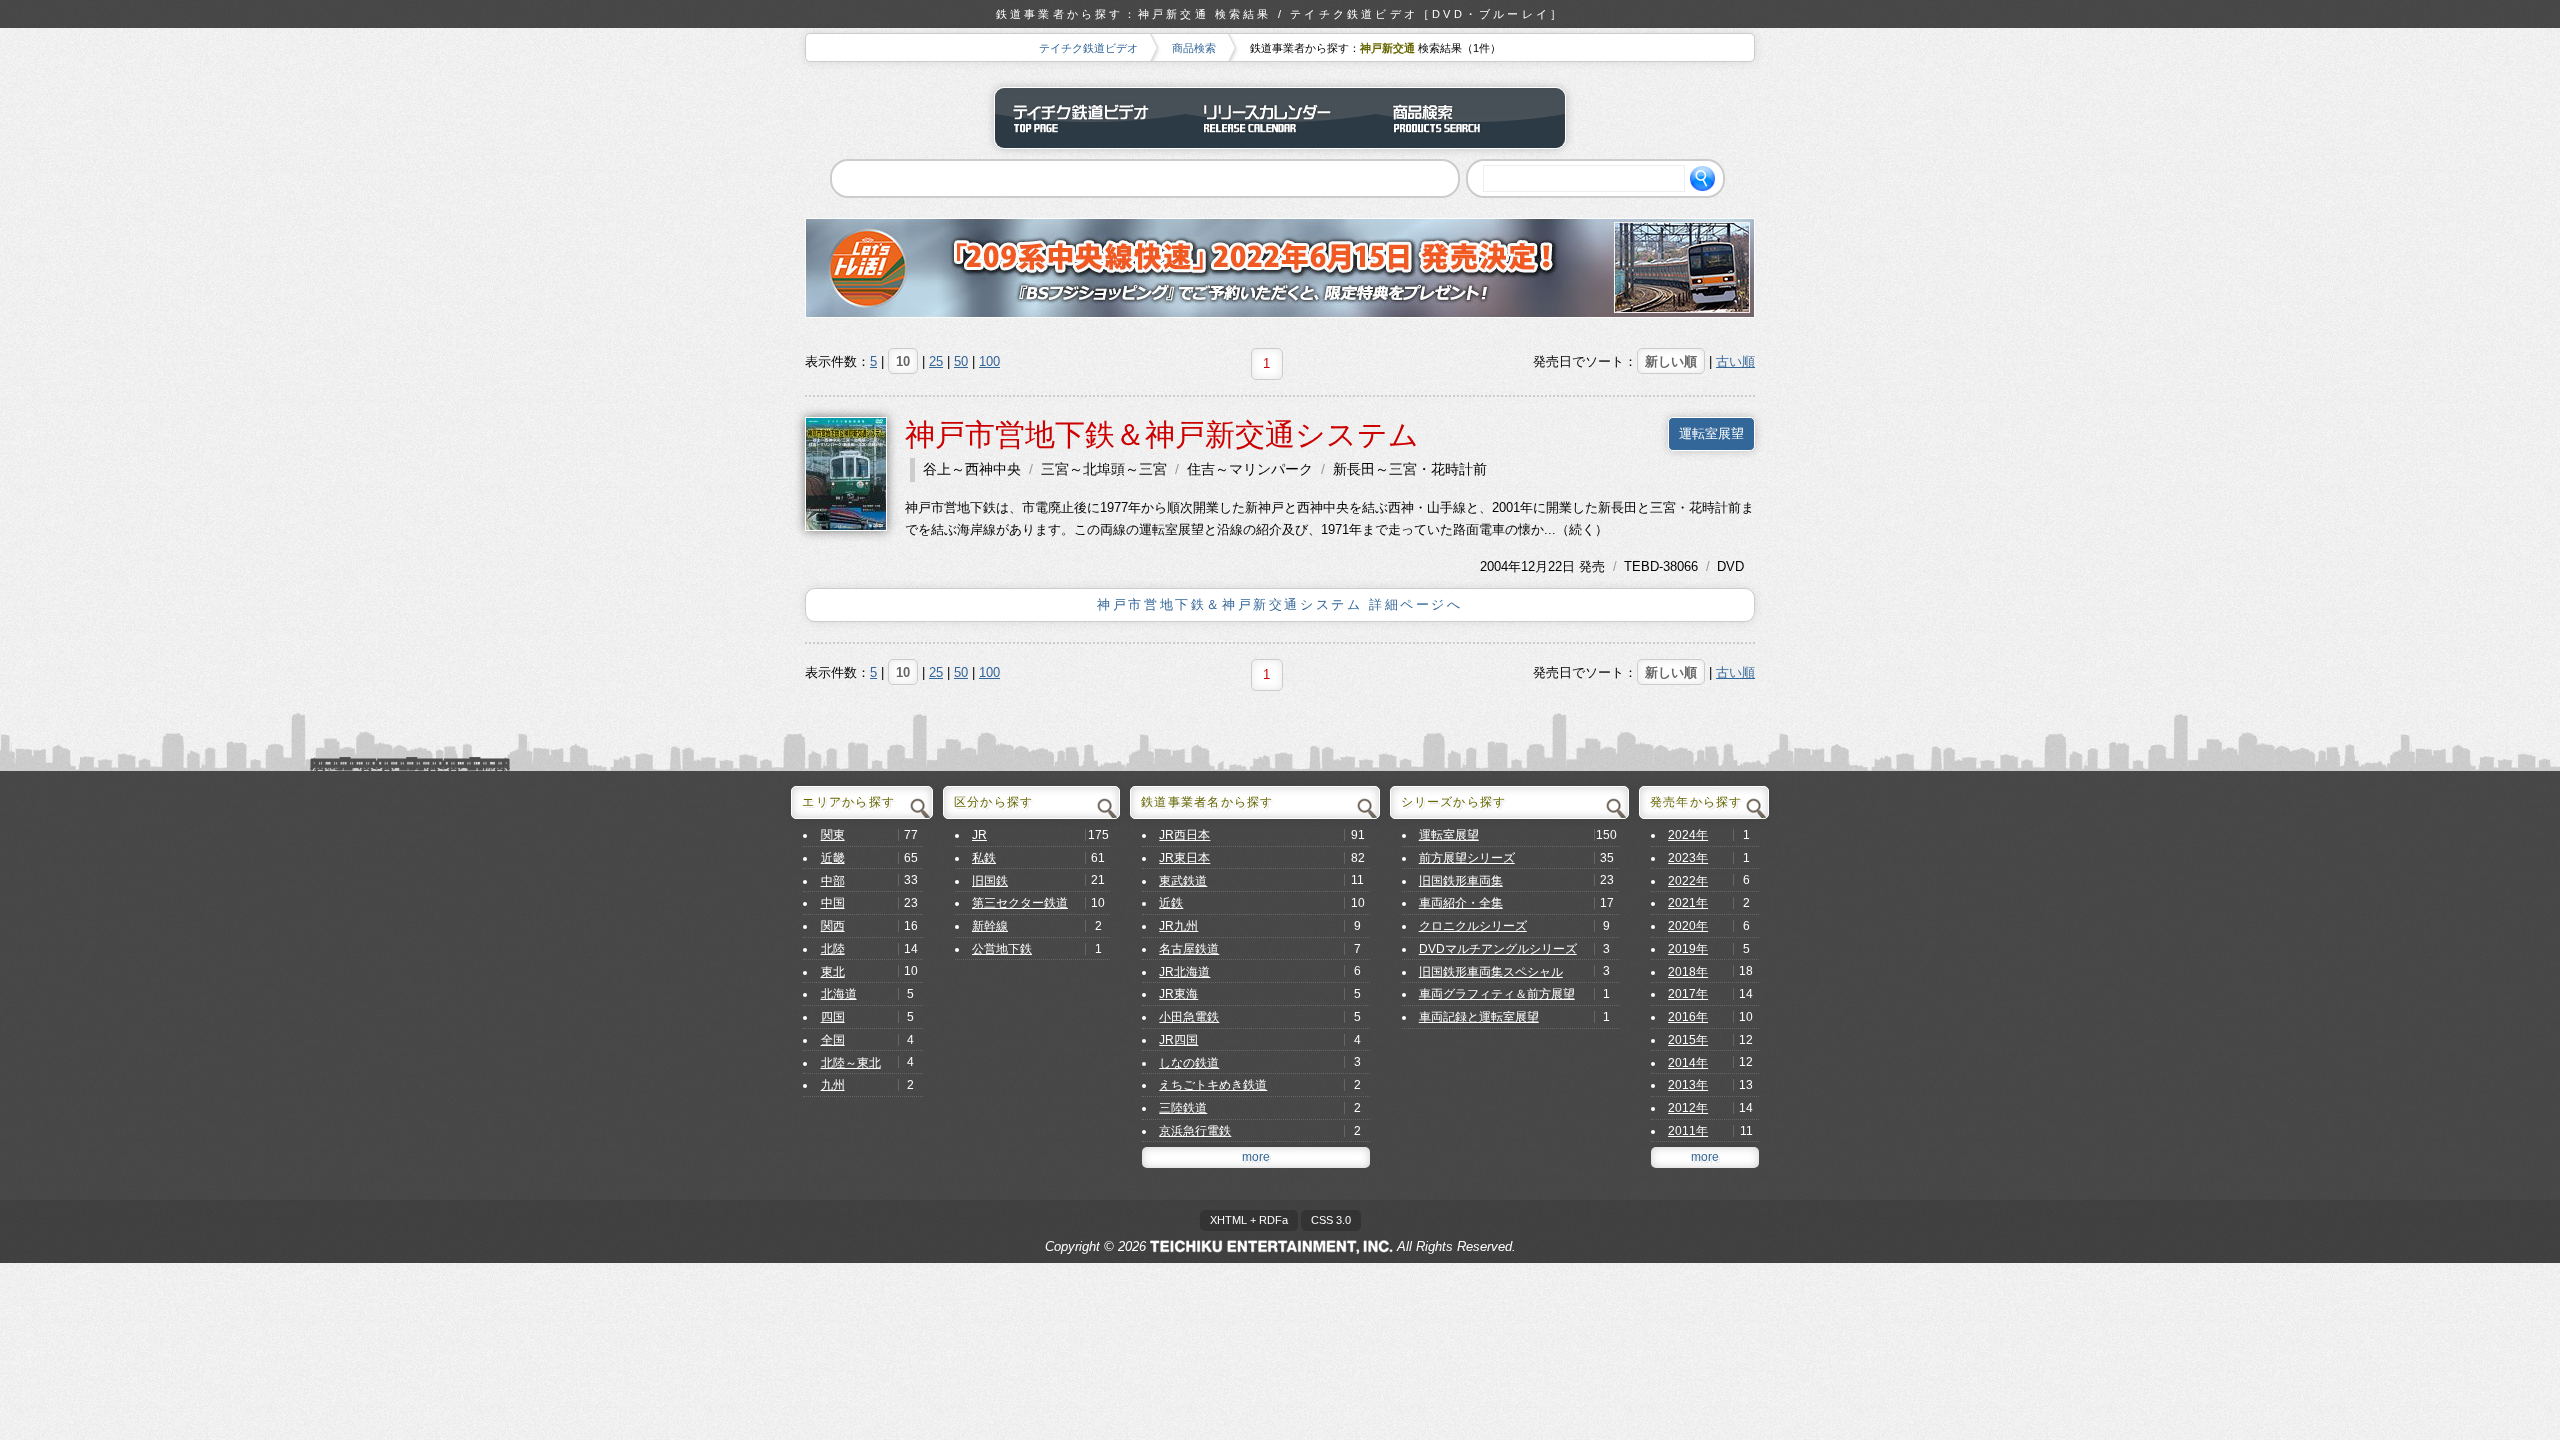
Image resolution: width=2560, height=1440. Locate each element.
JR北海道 (1184, 972)
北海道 (839, 994)
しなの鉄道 (1189, 1063)
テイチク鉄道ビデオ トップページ (1090, 118)
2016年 (1688, 1017)
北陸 (833, 949)
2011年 (1688, 1131)
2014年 (1688, 1063)
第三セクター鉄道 (1020, 903)
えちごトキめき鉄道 (1213, 1085)
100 (989, 361)
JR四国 (1178, 1040)
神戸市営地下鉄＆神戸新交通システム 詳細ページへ (1279, 604)
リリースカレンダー (1280, 118)
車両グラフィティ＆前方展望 (1497, 994)
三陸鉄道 (1183, 1108)
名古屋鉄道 (1189, 949)
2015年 (1688, 1040)
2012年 (1688, 1108)
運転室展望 (1711, 433)
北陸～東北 (851, 1063)
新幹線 (990, 926)
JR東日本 (1184, 858)
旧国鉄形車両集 (1461, 881)
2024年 (1688, 835)
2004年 (1500, 566)
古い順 (1735, 361)
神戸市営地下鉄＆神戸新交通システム (1162, 434)
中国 (833, 903)
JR (979, 835)
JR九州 (1178, 926)
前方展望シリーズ (1467, 858)
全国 (833, 1040)
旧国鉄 (990, 881)
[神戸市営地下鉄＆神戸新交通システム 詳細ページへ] (846, 472)
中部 (833, 881)
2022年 (1688, 881)
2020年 (1688, 926)
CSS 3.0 (1331, 1220)
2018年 (1688, 972)
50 (961, 361)
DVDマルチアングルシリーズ (1498, 949)
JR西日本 (1184, 835)
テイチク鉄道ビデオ (1088, 48)
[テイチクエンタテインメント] (1271, 1246)
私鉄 (984, 858)
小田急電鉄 (1189, 1017)
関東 (833, 835)
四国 (833, 1017)
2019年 (1688, 949)
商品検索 (1194, 48)
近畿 (833, 858)
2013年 (1688, 1085)
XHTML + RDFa (1249, 1220)
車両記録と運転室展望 (1479, 1017)
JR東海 (1178, 994)
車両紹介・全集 (1461, 903)
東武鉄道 (1183, 881)
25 (936, 361)
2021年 (1688, 903)
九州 (833, 1085)
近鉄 (1171, 903)
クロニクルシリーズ (1473, 926)
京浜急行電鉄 (1195, 1131)
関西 (833, 926)
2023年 (1688, 858)
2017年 (1688, 994)
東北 (833, 972)
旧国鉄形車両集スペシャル (1491, 972)
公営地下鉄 (1002, 949)
